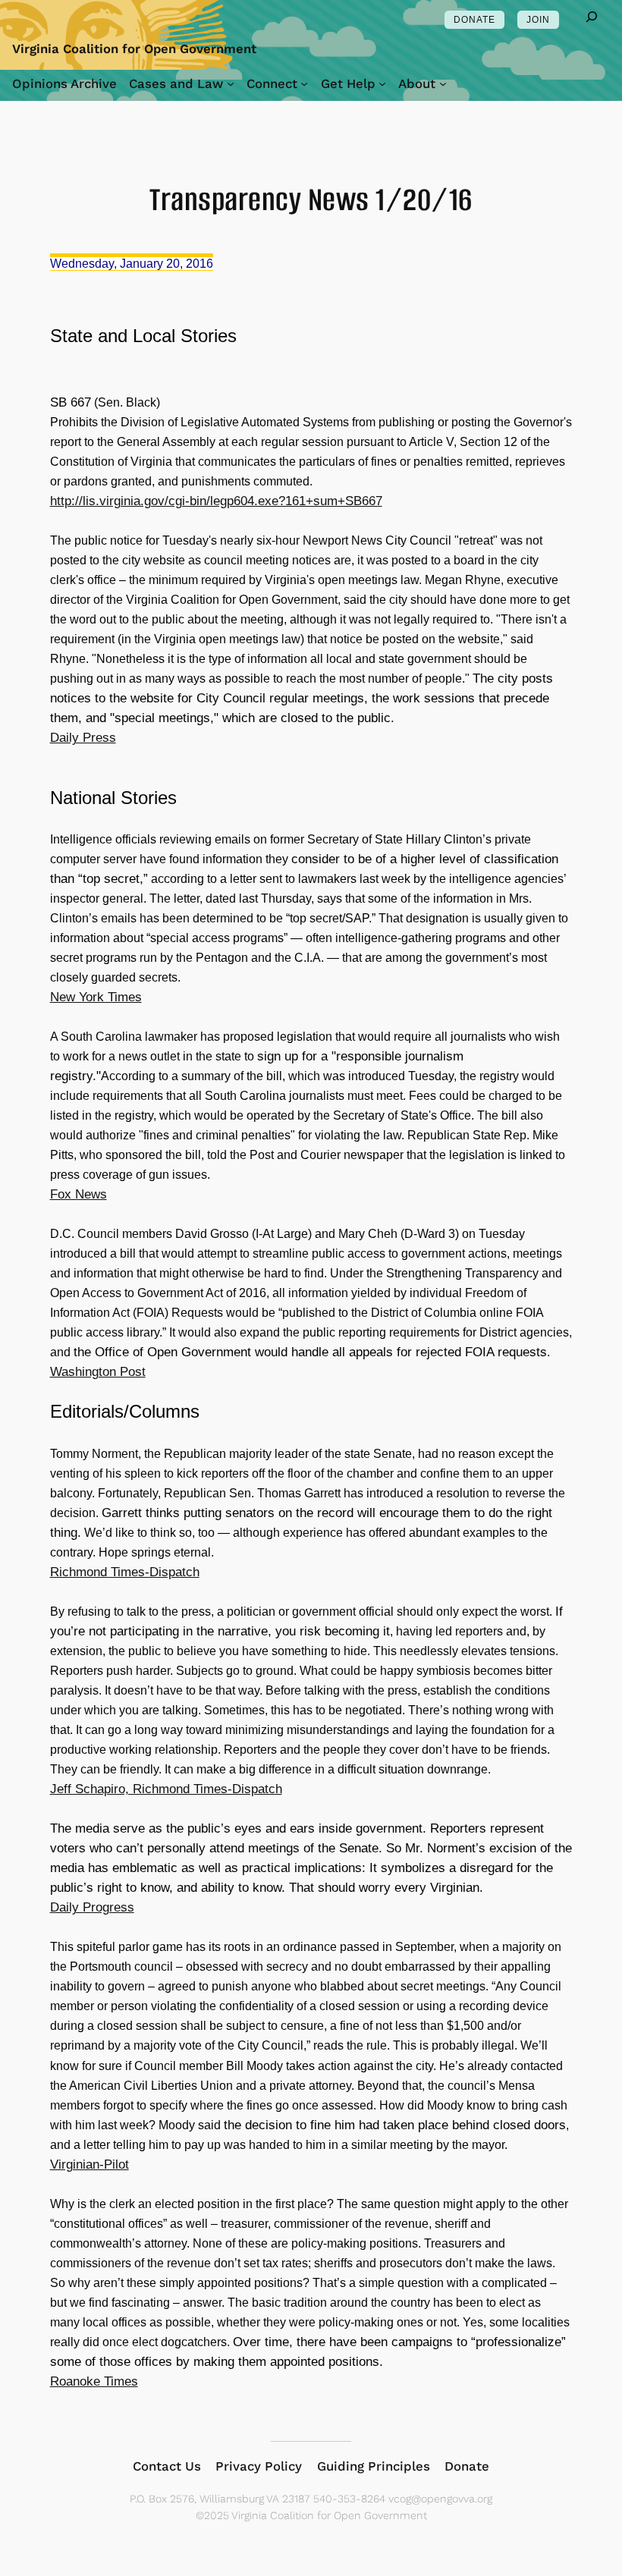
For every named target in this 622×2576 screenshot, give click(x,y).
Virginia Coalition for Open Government (134, 49)
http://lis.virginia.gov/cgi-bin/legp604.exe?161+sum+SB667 (216, 501)
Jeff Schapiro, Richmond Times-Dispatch (166, 1789)
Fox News (79, 1194)
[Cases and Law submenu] (231, 83)
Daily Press (83, 738)
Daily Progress (92, 1907)
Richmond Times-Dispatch (125, 1572)
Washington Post (98, 1372)
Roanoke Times (94, 2381)
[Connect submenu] (304, 83)
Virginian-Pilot (90, 2164)
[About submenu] (443, 83)
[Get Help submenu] (382, 83)
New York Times (96, 997)
